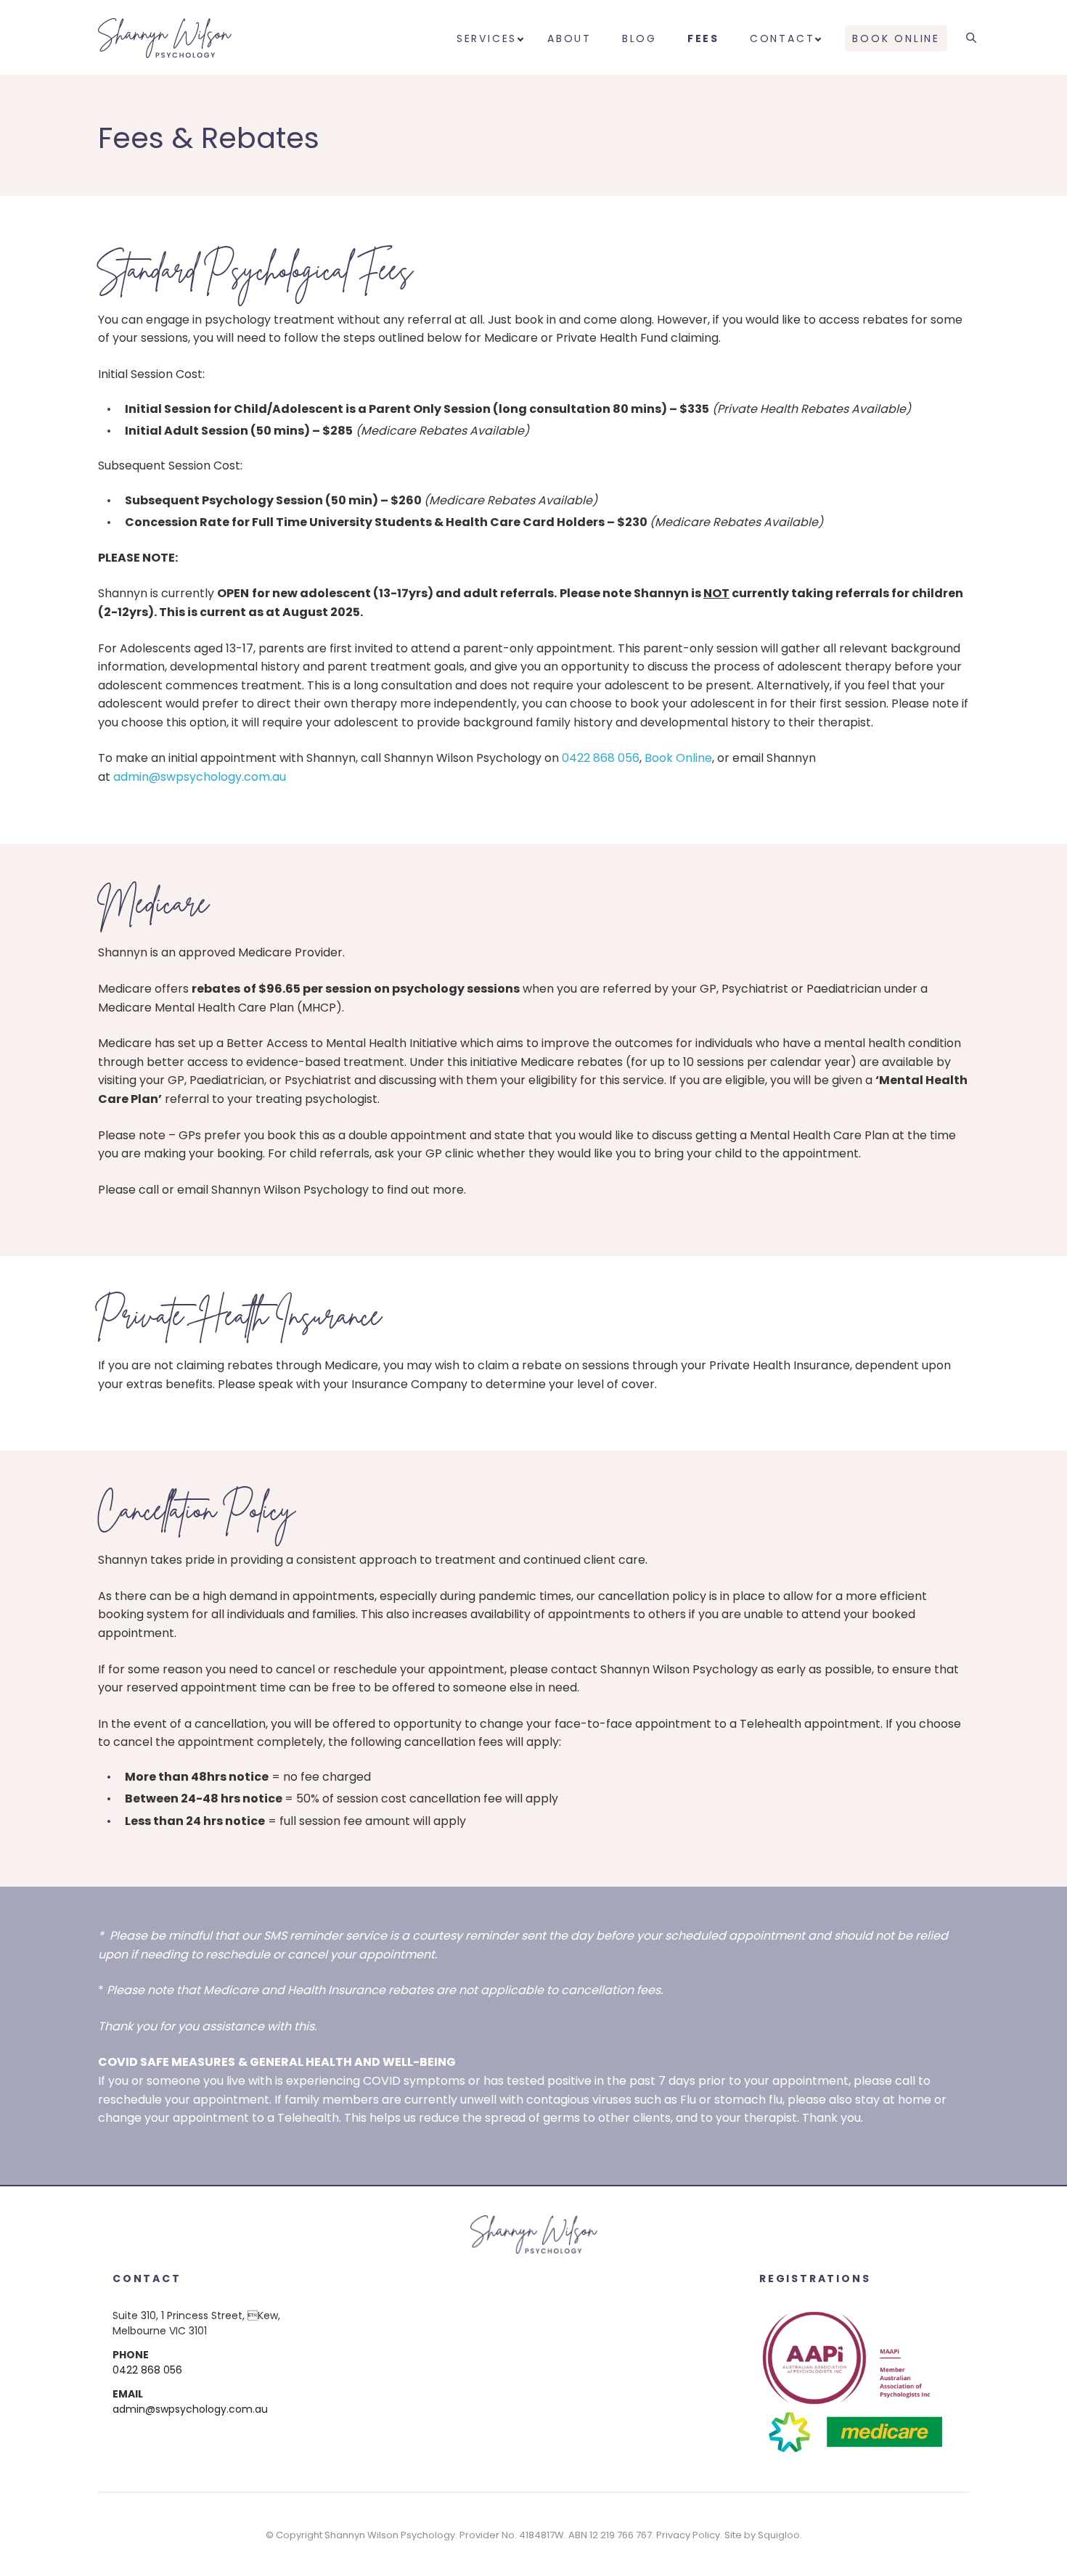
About (569, 38)
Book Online (896, 38)
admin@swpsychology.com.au (200, 777)
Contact (782, 38)
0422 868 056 (601, 758)
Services (487, 38)
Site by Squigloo (762, 2535)
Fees (703, 38)
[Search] (971, 35)
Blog (639, 38)
